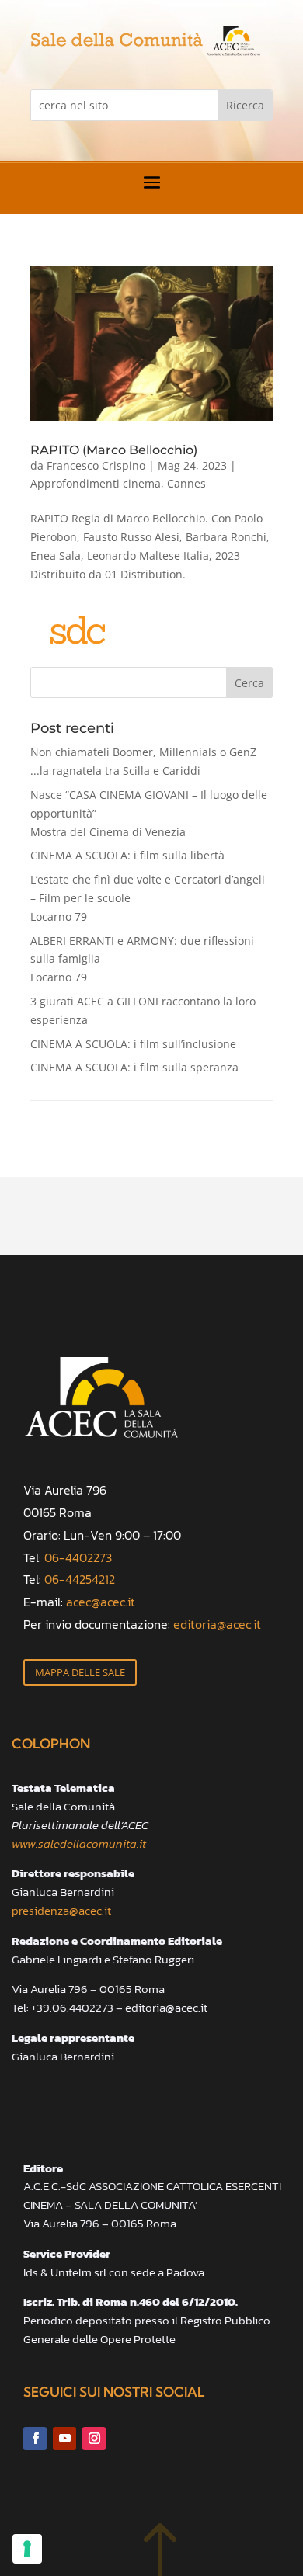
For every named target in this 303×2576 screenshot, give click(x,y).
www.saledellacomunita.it (79, 1843)
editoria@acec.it (217, 1624)
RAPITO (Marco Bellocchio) (114, 450)
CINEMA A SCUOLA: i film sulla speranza (134, 1067)
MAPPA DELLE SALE (80, 1672)
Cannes (186, 483)
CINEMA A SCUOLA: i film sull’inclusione (133, 1044)
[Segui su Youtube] (64, 2439)
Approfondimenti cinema (96, 483)
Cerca (249, 683)
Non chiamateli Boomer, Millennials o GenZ (143, 761)
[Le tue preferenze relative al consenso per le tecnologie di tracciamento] (27, 2549)
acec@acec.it (101, 1602)
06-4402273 (78, 1557)
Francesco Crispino (96, 465)
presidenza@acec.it (61, 1910)
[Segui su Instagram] (94, 2439)
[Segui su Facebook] (35, 2439)
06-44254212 (80, 1579)
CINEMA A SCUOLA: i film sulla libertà (127, 855)
